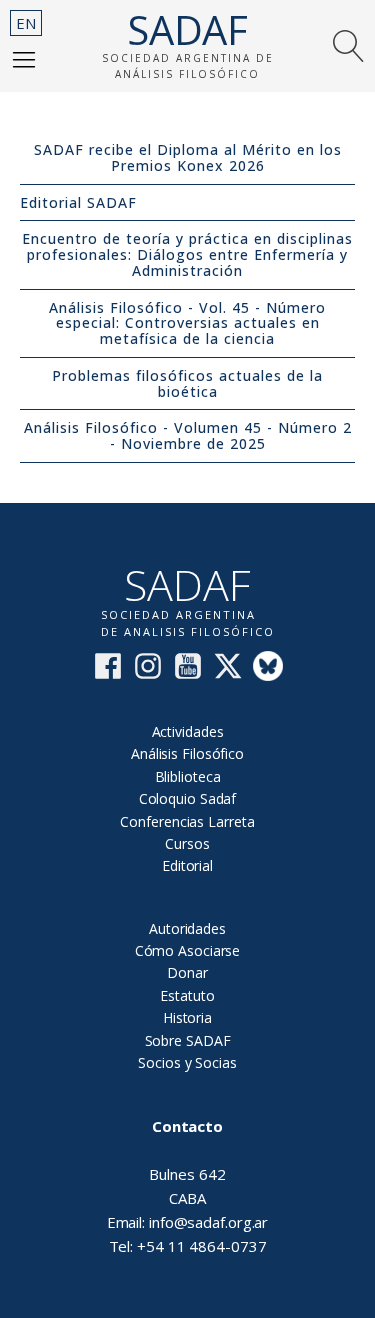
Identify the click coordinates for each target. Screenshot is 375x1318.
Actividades (188, 731)
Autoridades (187, 928)
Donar (187, 972)
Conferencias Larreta (187, 821)
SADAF (188, 30)
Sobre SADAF (188, 1040)
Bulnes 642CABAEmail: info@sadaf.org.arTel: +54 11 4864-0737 (188, 1186)
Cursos (187, 843)
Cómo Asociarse (188, 950)
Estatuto (187, 995)
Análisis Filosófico (187, 753)
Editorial (187, 865)
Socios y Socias (187, 1062)
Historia (187, 1017)
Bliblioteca (188, 776)
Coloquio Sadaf (188, 798)
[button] (24, 59)
